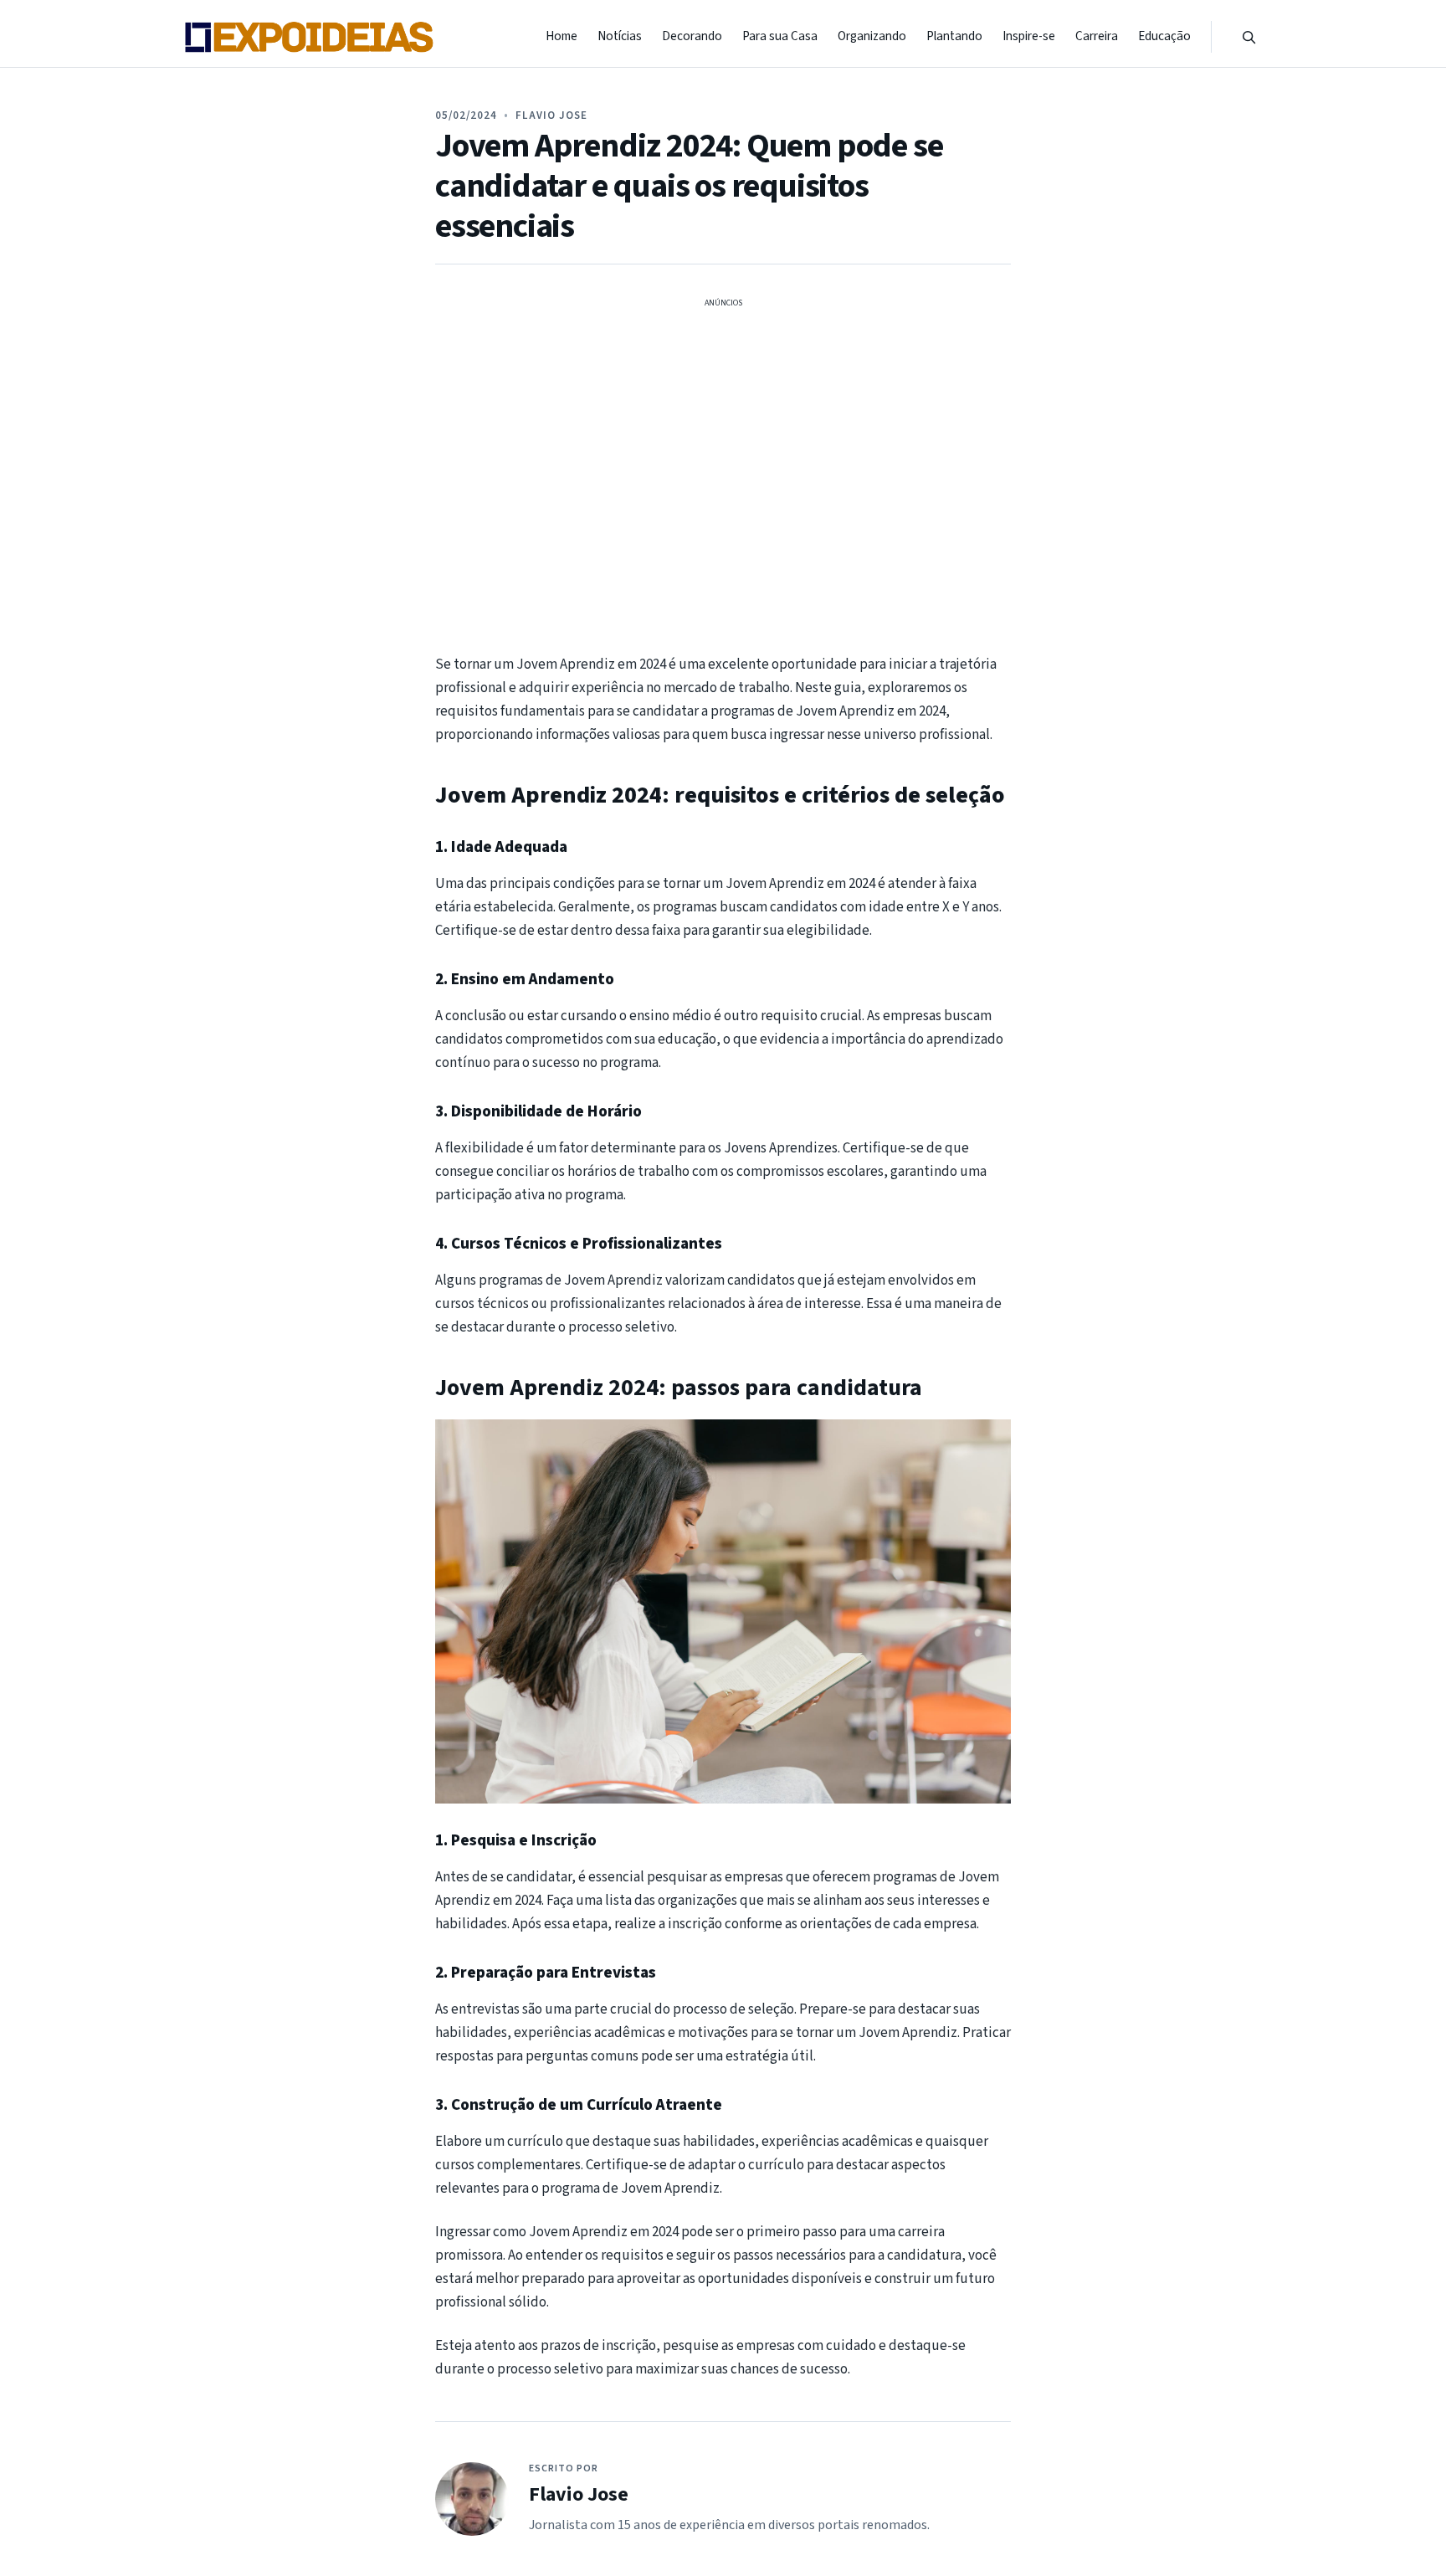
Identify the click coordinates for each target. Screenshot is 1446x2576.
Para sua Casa (780, 36)
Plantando (954, 36)
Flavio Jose (551, 115)
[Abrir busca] (1249, 37)
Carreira (1097, 36)
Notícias (620, 36)
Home (561, 36)
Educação (1164, 36)
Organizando (872, 36)
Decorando (692, 36)
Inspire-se (1029, 36)
